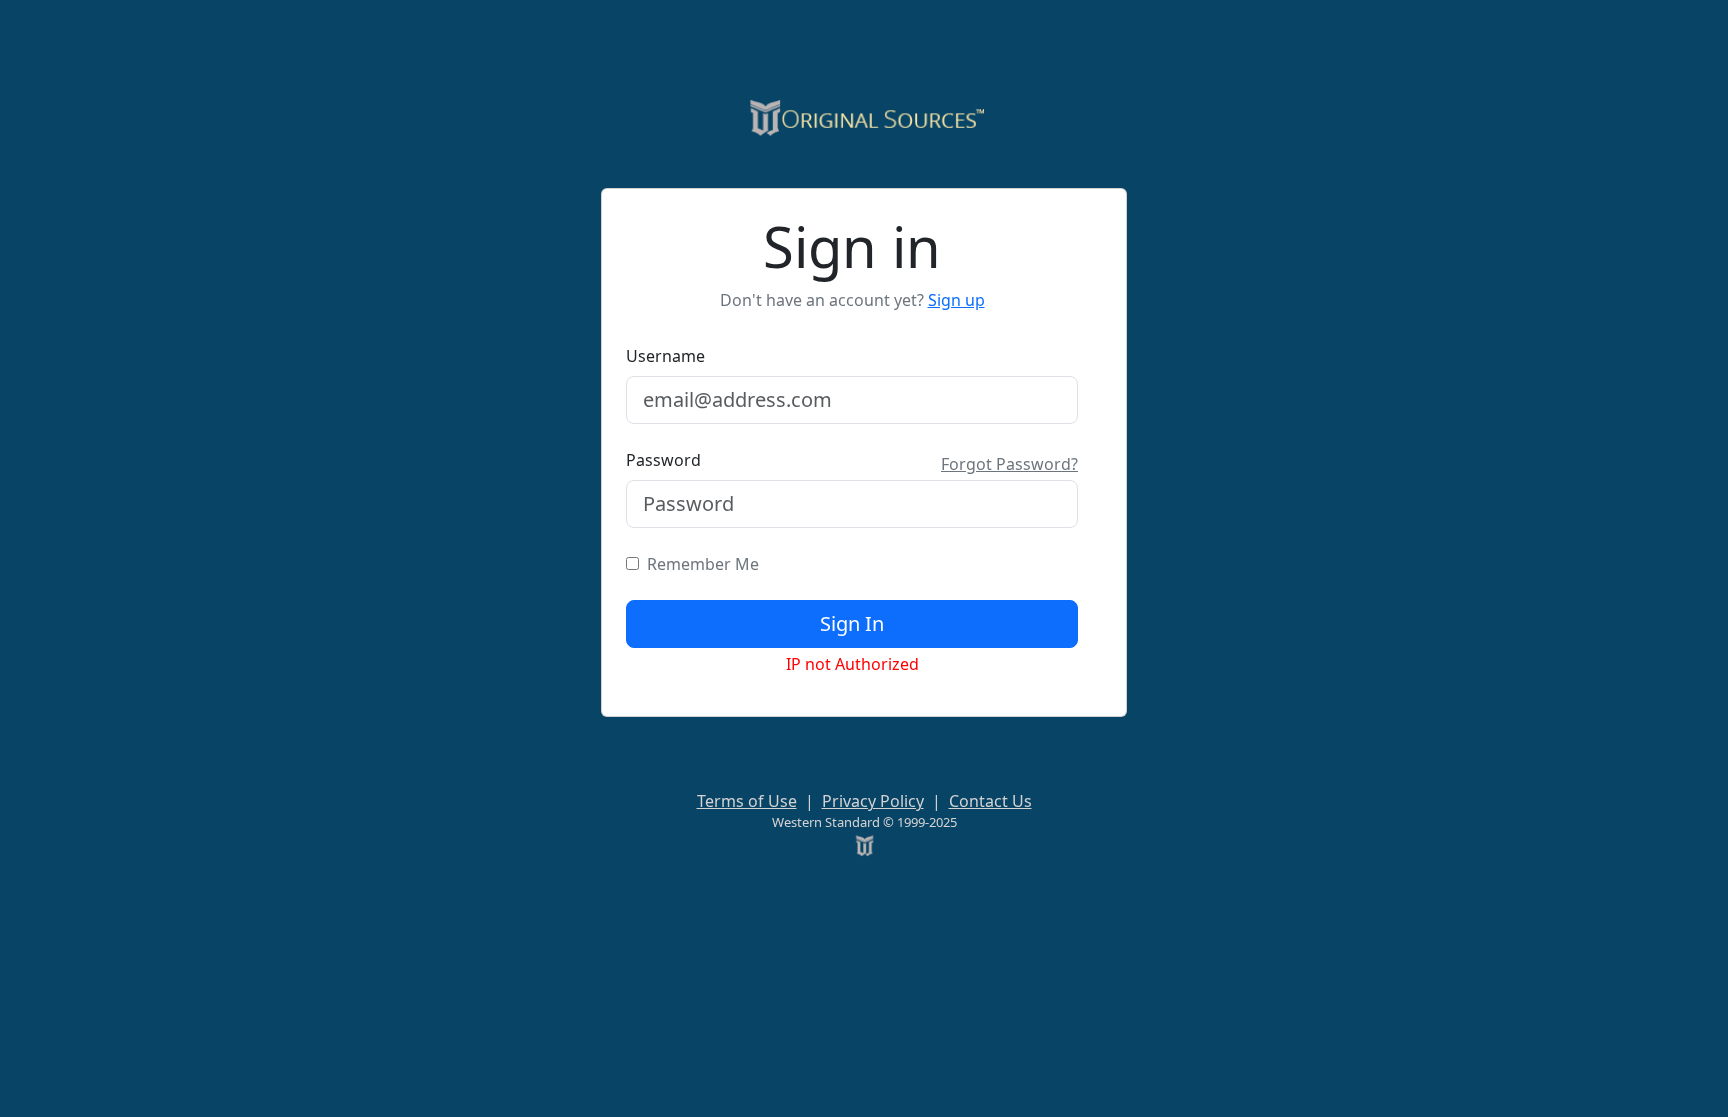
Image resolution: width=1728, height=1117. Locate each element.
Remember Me (699, 564)
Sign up (956, 300)
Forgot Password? (1009, 464)
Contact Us (990, 801)
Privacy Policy (873, 801)
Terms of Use (747, 801)
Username (665, 356)
